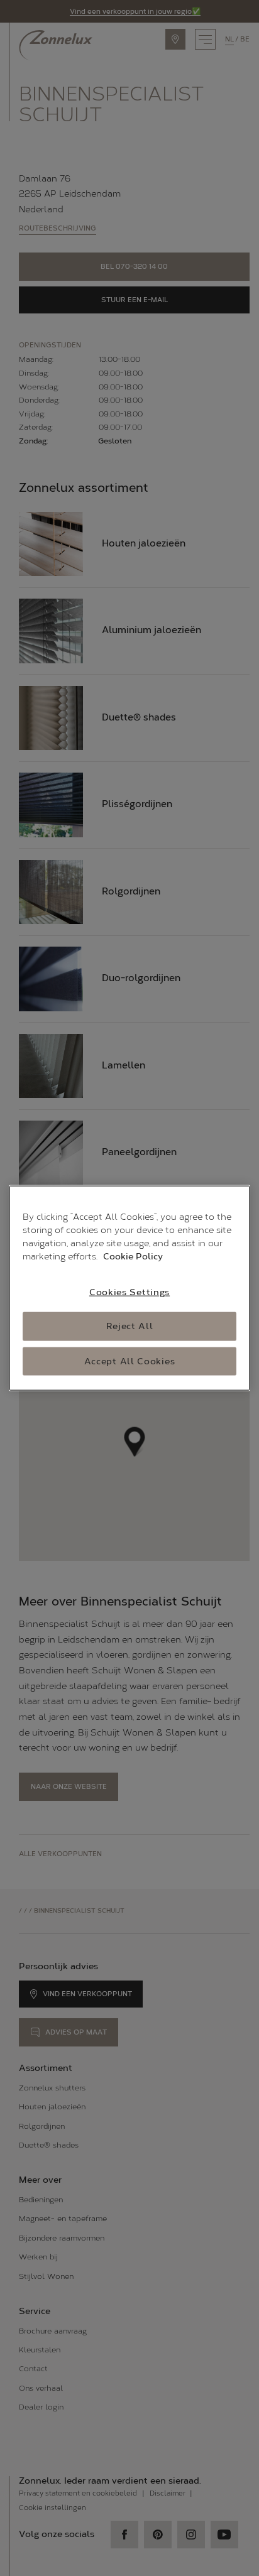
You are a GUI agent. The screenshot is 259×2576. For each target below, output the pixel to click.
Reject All (130, 1326)
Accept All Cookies (130, 1361)
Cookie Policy (133, 1256)
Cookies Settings (129, 1292)
